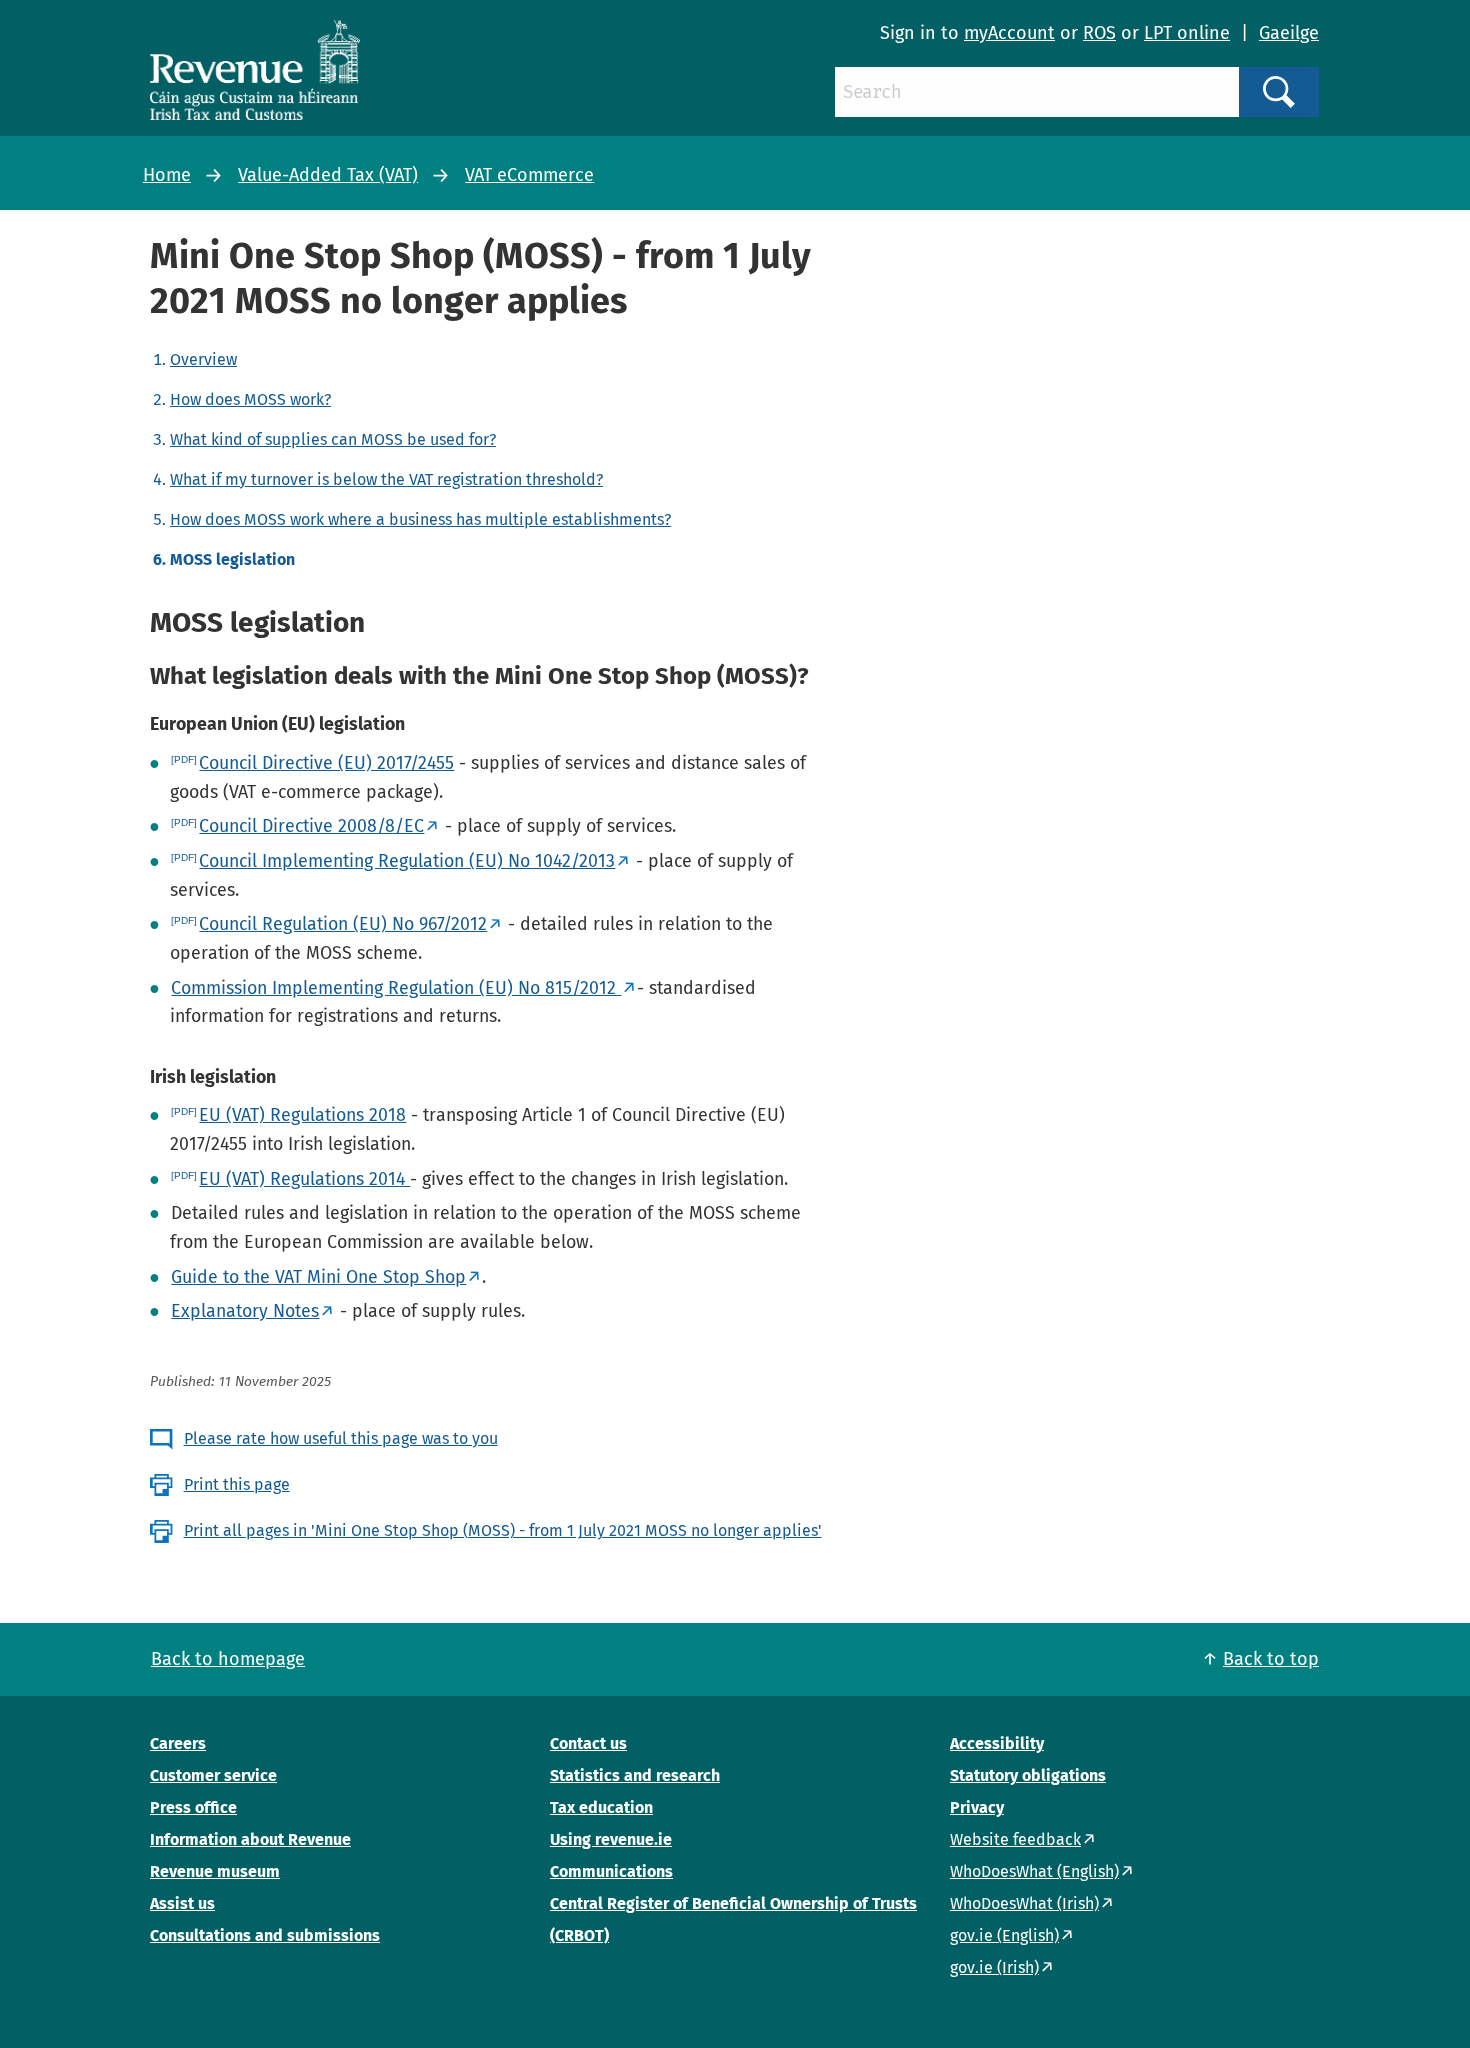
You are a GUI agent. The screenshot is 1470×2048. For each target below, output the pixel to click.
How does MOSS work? (250, 399)
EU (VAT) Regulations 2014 (304, 1179)
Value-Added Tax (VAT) (328, 175)
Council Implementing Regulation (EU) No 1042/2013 (407, 861)
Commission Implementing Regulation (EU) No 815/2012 (396, 988)
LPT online (1187, 33)
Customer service (213, 1775)
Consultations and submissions (265, 1935)
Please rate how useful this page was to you (341, 1438)
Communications (611, 1871)
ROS (1099, 33)
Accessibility (997, 1743)
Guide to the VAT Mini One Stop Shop (318, 1277)
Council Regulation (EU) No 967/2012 (343, 924)
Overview (203, 359)
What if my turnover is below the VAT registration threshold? (386, 479)
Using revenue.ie (611, 1839)
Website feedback (1015, 1839)
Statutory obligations (1028, 1775)
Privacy (977, 1807)
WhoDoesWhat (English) (1034, 1871)
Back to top (1271, 1659)
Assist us (182, 1903)
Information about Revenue (250, 1839)
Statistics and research (635, 1775)
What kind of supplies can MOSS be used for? (333, 439)
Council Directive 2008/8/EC (311, 826)
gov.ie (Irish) (994, 1967)
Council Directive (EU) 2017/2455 (326, 763)
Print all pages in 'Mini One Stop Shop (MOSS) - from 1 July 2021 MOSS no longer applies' (503, 1530)
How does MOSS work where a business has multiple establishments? (420, 519)
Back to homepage (228, 1659)
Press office (193, 1807)
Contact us (588, 1743)
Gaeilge (1289, 33)
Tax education (601, 1807)
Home (167, 175)
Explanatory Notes (245, 1311)
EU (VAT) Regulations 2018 (302, 1115)
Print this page (237, 1484)
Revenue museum (215, 1871)
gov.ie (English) (1004, 1935)
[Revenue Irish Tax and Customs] (255, 70)
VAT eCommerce (529, 175)
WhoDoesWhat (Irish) (1024, 1903)
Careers (178, 1743)
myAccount (1009, 33)
